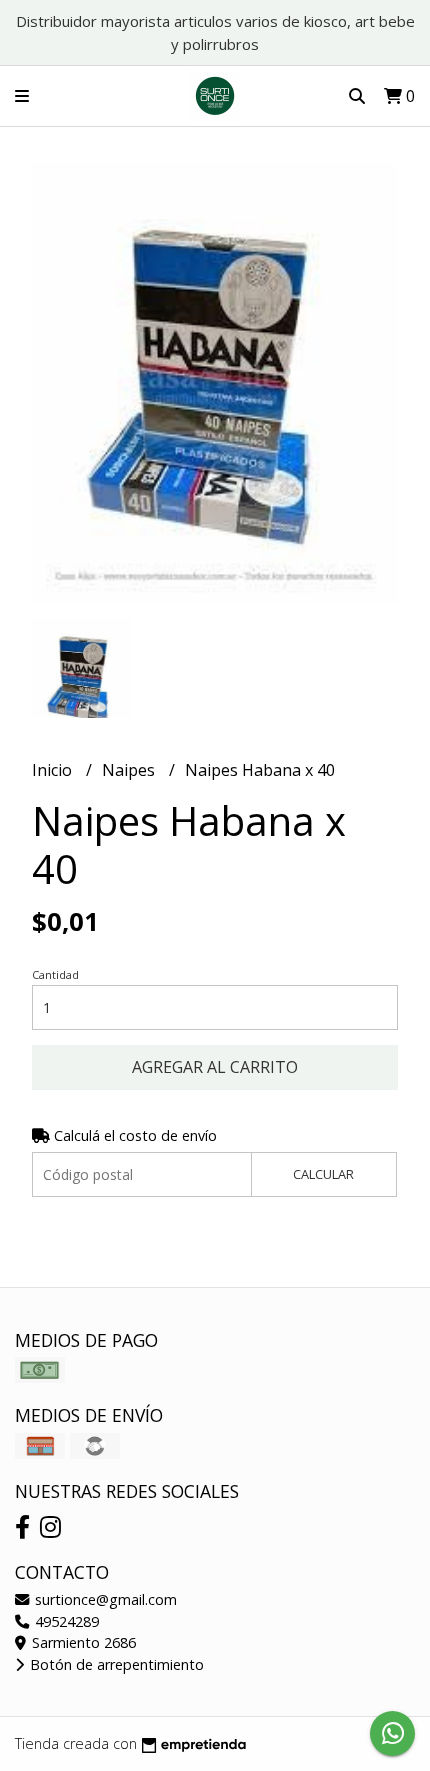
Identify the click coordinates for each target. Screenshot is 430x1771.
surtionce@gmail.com (104, 1599)
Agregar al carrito (215, 1067)
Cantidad (55, 974)
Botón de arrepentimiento (115, 1664)
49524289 (65, 1621)
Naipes (130, 770)
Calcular (323, 1174)
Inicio (54, 770)
